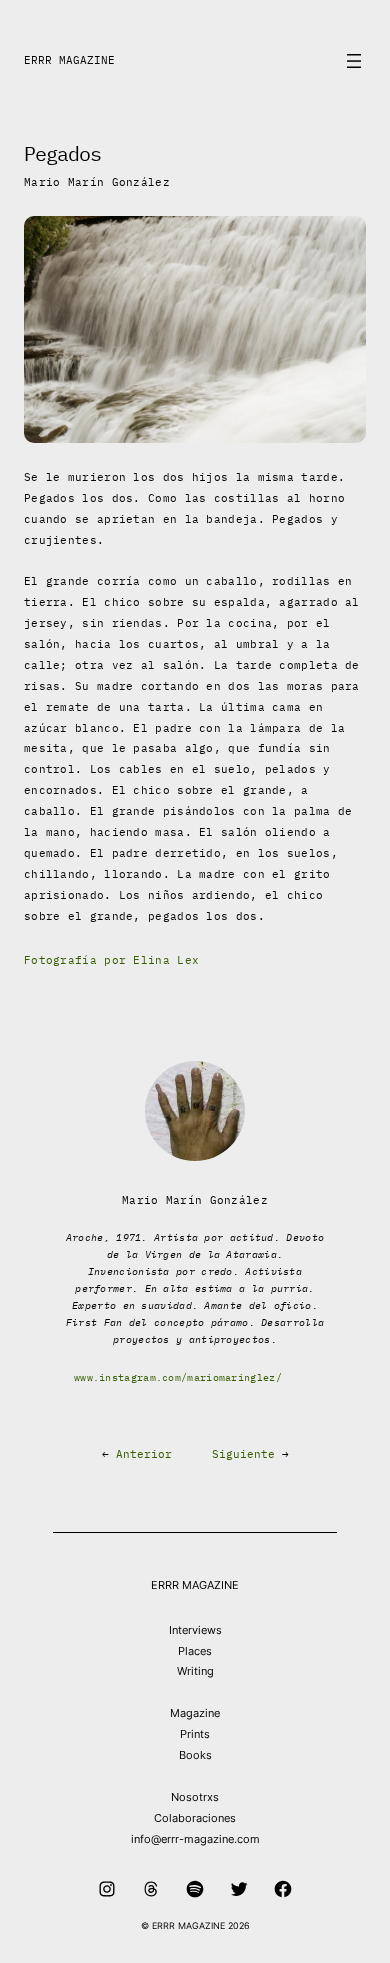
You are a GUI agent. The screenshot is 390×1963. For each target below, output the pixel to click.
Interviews (195, 1630)
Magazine (195, 1713)
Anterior (144, 1454)
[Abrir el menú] (354, 61)
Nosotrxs (195, 1797)
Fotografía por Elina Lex (111, 960)
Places (195, 1651)
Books (195, 1755)
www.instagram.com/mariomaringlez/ (178, 1377)
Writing (195, 1671)
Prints (195, 1734)
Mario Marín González (97, 182)
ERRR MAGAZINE (69, 60)
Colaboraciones (195, 1818)
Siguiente (243, 1454)
